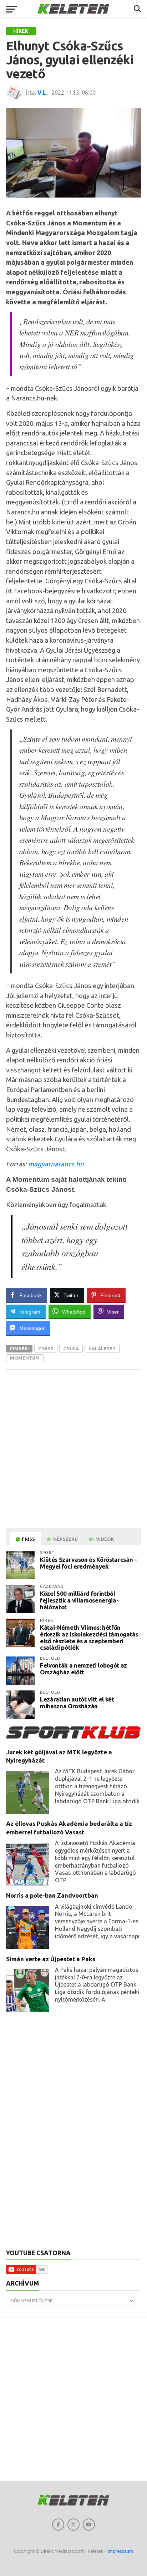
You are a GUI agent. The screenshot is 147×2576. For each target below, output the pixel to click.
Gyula (71, 1349)
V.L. (43, 93)
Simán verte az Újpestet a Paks (51, 1959)
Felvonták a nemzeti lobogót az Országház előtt (83, 1669)
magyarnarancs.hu (56, 1164)
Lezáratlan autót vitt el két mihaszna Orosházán (77, 1703)
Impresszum (120, 2551)
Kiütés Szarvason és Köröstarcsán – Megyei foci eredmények (88, 1563)
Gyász (46, 1349)
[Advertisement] (73, 1449)
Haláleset (102, 1349)
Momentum (25, 1358)
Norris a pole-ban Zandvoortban (52, 1895)
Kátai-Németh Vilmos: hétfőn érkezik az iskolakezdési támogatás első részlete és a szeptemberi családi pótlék (89, 1637)
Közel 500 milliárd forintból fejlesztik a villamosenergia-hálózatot (79, 1600)
